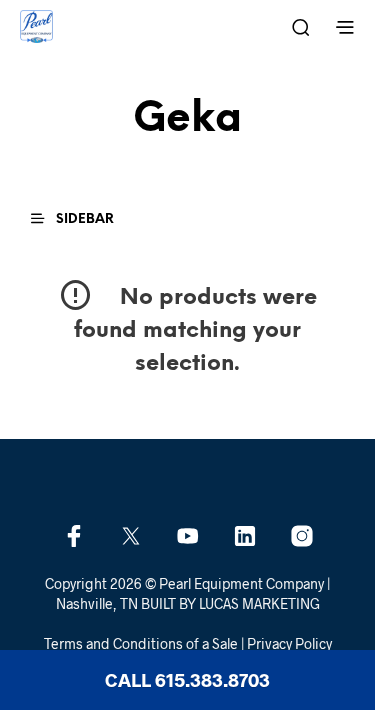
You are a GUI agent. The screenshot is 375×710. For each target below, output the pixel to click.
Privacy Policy (289, 644)
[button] (81, 219)
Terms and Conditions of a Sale (141, 644)
